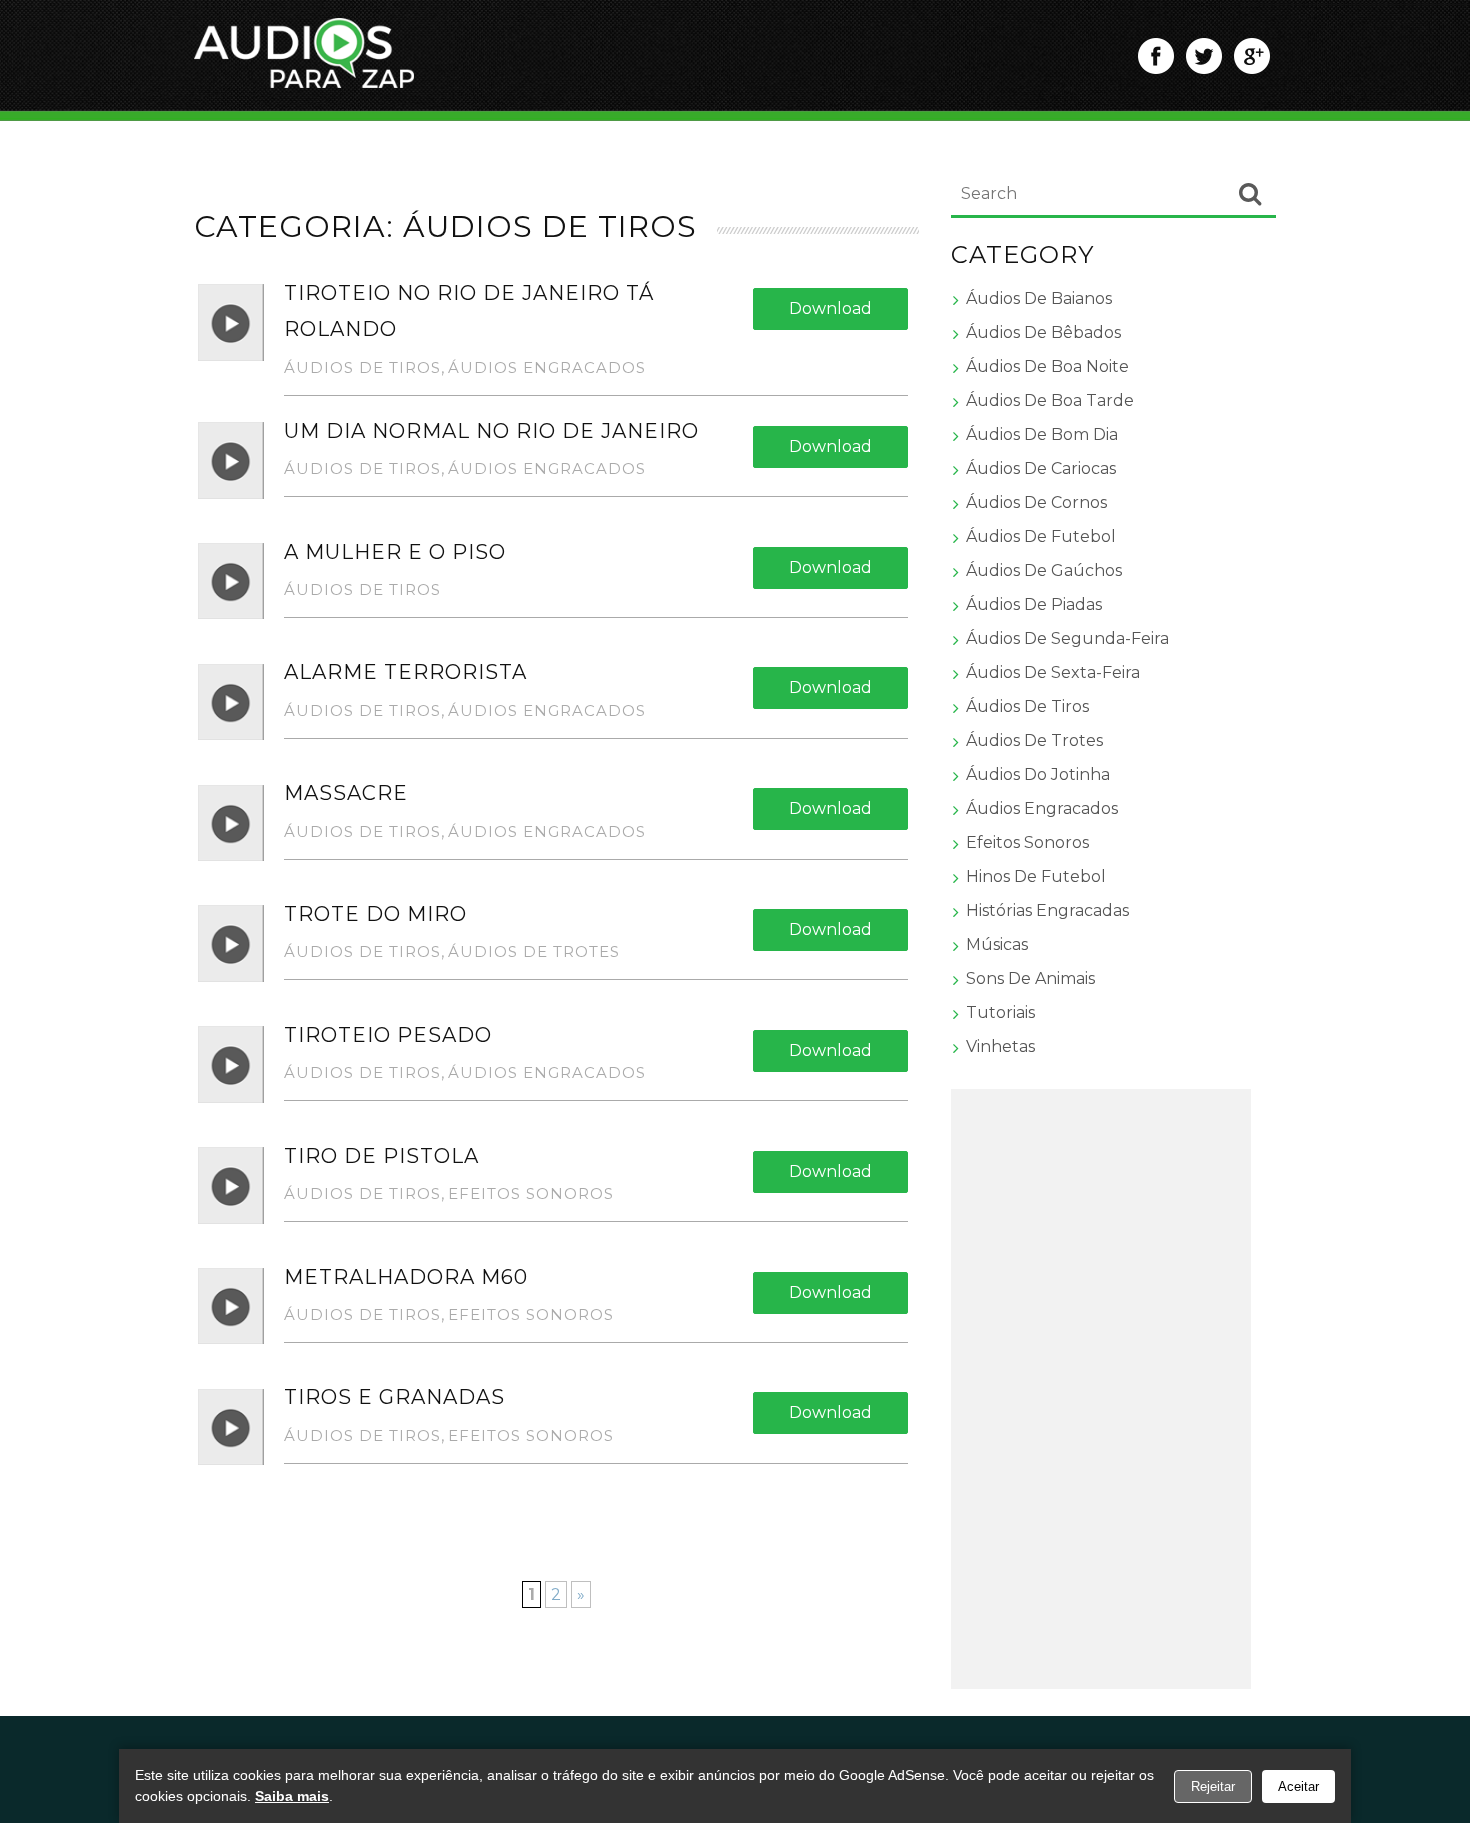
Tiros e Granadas (394, 1397)
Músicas (997, 944)
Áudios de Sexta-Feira (1053, 672)
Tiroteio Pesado (388, 1035)
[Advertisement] (1101, 1389)
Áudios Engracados (547, 367)
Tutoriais (1000, 1012)
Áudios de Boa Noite (1047, 366)
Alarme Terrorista (405, 672)
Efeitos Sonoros (531, 1193)
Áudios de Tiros (362, 367)
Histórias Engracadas (1047, 910)
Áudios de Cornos (1036, 502)
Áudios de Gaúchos (1044, 570)
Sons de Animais (1030, 978)
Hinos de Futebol (1036, 876)
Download (830, 308)
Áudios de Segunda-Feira (1067, 638)
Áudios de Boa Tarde (1050, 400)
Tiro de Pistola (381, 1156)
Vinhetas (1000, 1046)
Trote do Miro (375, 914)
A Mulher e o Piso (395, 552)
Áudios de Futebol (1041, 536)
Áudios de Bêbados (1043, 332)
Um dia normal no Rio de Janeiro (491, 431)
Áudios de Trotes (534, 951)
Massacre (346, 793)
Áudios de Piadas (1034, 604)
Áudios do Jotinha (1038, 774)
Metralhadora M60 (406, 1277)
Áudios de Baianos (1039, 298)
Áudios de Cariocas (1041, 468)
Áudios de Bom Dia (1042, 434)
